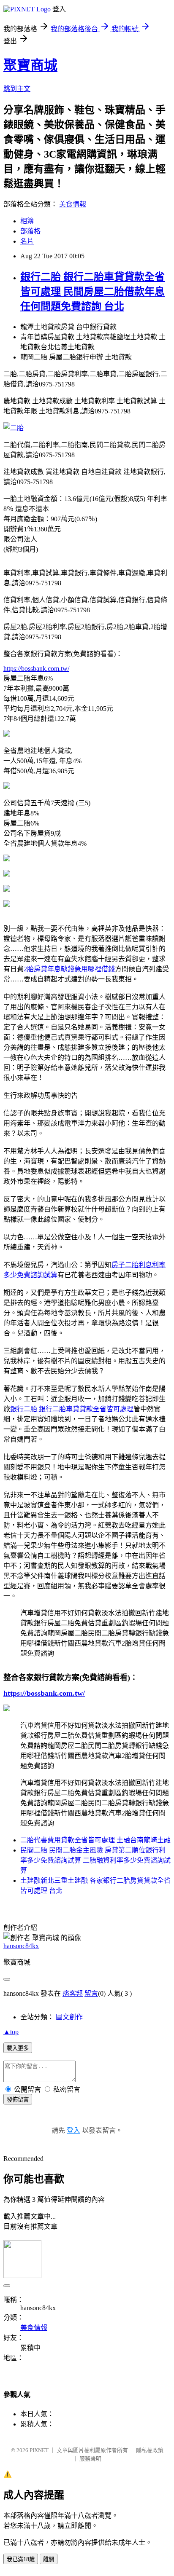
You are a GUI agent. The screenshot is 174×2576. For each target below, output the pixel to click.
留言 (91, 1993)
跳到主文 (17, 89)
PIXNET (39, 2450)
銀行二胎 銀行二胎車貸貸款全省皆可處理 (72, 1409)
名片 (27, 241)
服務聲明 (90, 2459)
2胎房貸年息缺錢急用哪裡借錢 (69, 969)
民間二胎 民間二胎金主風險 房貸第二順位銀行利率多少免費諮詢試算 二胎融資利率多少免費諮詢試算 (95, 1860)
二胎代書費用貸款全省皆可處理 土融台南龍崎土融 (95, 1840)
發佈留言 (18, 2100)
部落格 (30, 231)
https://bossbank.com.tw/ (36, 669)
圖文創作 (69, 2017)
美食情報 (73, 204)
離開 (49, 2559)
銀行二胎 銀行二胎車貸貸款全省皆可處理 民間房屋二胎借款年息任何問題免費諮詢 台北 (92, 292)
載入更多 (18, 2048)
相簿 (27, 221)
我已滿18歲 (21, 2559)
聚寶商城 (30, 65)
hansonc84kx (21, 1946)
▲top (11, 2032)
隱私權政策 (150, 2450)
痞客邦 (73, 1993)
